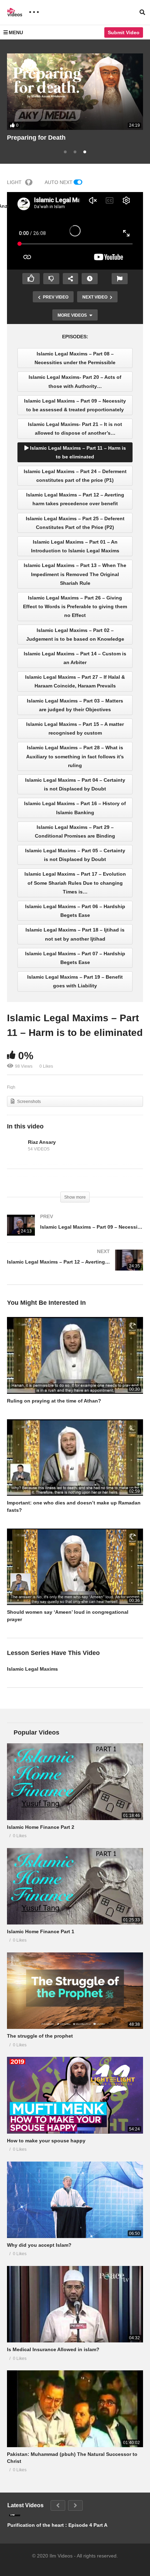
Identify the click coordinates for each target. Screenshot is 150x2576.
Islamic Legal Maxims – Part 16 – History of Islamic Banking (75, 808)
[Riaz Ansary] (16, 1146)
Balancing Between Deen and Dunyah (63, 138)
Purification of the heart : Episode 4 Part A (57, 2525)
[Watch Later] (90, 279)
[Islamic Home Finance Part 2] (75, 1782)
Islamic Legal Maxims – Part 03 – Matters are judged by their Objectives (75, 705)
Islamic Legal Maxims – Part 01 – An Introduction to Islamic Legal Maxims (75, 546)
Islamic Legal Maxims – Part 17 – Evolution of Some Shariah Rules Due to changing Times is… (75, 883)
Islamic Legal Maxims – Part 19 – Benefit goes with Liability (75, 981)
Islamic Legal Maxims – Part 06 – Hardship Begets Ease (75, 911)
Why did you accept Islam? (39, 2245)
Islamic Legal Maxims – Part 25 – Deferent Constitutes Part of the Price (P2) (75, 523)
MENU (16, 32)
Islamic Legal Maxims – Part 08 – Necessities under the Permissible (75, 358)
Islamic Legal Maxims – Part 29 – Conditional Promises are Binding (75, 831)
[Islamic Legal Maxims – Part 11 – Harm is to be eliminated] (75, 1355)
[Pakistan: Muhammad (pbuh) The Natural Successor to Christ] (75, 2409)
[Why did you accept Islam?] (75, 2200)
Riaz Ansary (42, 1142)
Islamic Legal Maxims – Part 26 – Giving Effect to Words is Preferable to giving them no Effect (75, 606)
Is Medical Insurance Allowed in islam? (53, 2349)
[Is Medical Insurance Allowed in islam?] (75, 2304)
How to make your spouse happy (46, 2141)
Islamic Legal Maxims (32, 1669)
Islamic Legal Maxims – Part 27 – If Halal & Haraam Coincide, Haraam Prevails (75, 681)
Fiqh (11, 1087)
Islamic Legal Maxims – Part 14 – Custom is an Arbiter (75, 658)
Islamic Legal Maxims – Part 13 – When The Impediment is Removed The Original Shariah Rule (75, 574)
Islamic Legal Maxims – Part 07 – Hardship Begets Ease (75, 958)
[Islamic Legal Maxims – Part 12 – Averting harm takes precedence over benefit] (75, 1267)
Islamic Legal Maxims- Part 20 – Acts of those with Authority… (75, 381)
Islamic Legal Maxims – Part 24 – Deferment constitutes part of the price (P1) (75, 476)
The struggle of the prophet (40, 2036)
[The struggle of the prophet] (75, 1991)
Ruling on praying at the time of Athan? (54, 1401)
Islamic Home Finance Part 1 (41, 1931)
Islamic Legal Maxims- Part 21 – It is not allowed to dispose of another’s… (75, 429)
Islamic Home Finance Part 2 (41, 1827)
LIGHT (14, 182)
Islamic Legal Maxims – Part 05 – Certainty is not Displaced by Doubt (75, 855)
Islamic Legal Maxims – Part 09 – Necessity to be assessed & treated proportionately (75, 405)
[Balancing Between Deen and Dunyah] (75, 92)
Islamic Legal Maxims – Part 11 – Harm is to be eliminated (77, 452)
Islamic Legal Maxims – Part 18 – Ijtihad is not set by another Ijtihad (75, 934)
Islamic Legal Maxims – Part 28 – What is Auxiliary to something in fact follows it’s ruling (75, 756)
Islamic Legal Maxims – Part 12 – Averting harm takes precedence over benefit (75, 499)
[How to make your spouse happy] (75, 2095)
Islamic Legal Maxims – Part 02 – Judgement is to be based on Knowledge (75, 635)
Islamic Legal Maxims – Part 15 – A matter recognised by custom (75, 728)
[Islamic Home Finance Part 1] (75, 1886)
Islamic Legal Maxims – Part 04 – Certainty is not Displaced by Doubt (75, 784)
